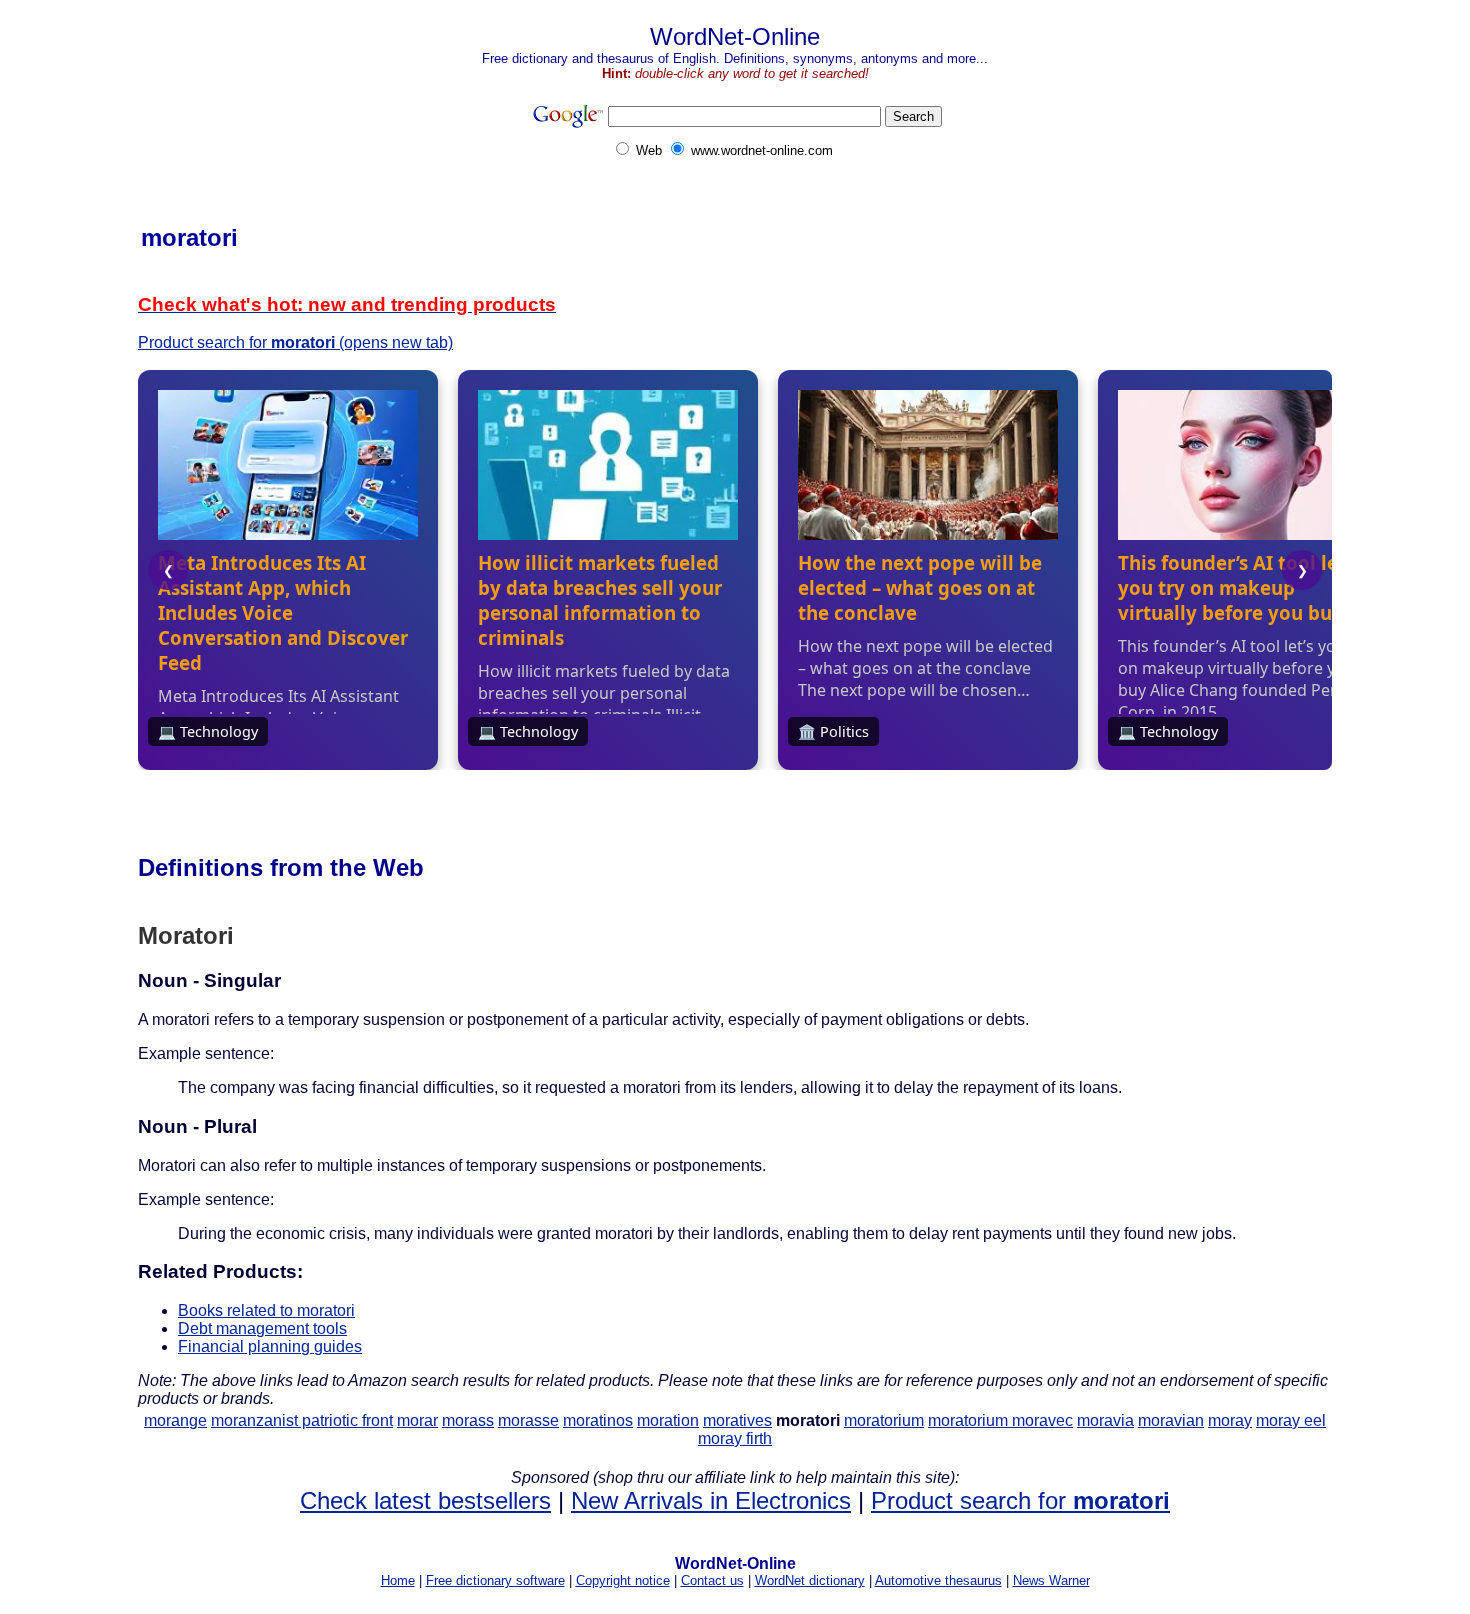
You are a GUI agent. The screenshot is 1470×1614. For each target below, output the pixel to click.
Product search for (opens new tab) (295, 342)
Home (398, 1580)
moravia (1105, 1420)
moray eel (1291, 1420)
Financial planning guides (270, 1346)
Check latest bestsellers (425, 1500)
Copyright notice (623, 1580)
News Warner (1051, 1580)
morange (175, 1420)
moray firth (735, 1438)
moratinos (598, 1420)
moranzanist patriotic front (302, 1420)
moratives (737, 1420)
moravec (1042, 1420)
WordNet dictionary (810, 1580)
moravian (1171, 1420)
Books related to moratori (266, 1310)
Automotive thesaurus (938, 1580)
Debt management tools (262, 1328)
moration (668, 1420)
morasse (528, 1420)
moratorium (884, 1420)
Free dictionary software (495, 1580)
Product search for (1020, 1500)
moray (1230, 1420)
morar (417, 1420)
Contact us (712, 1580)
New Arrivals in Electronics (711, 1500)
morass (468, 1420)
